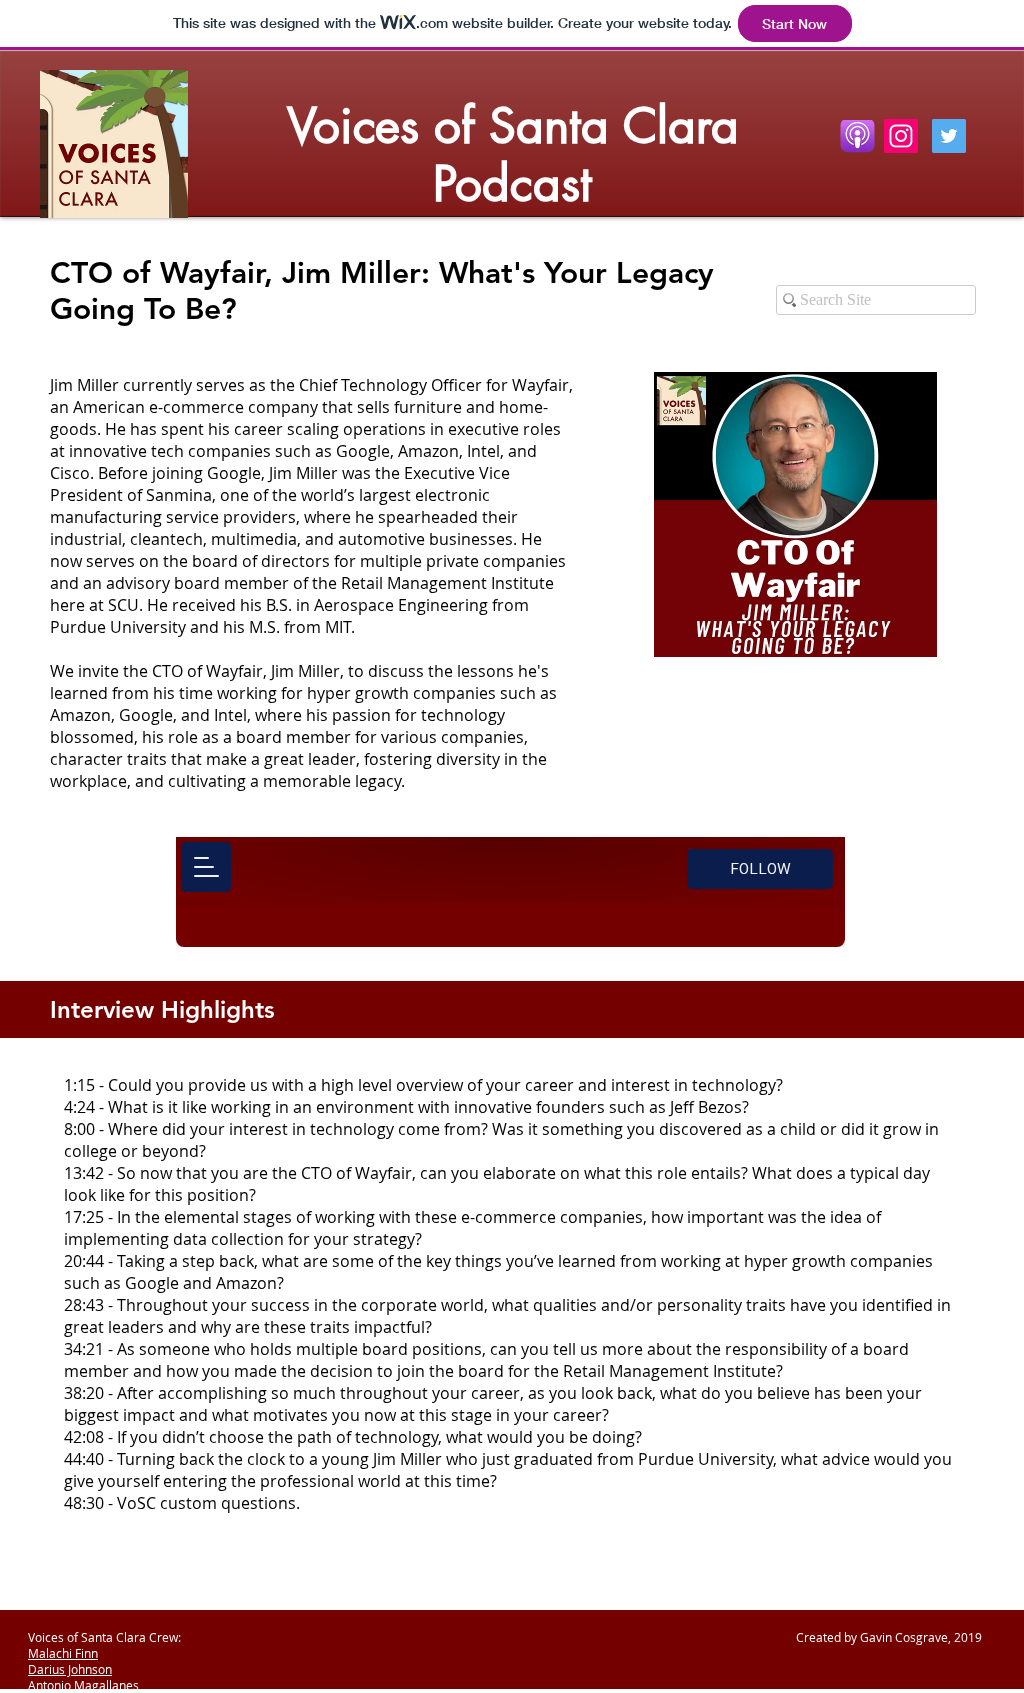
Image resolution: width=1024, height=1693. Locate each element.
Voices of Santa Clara (513, 126)
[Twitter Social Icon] (949, 136)
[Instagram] (901, 136)
